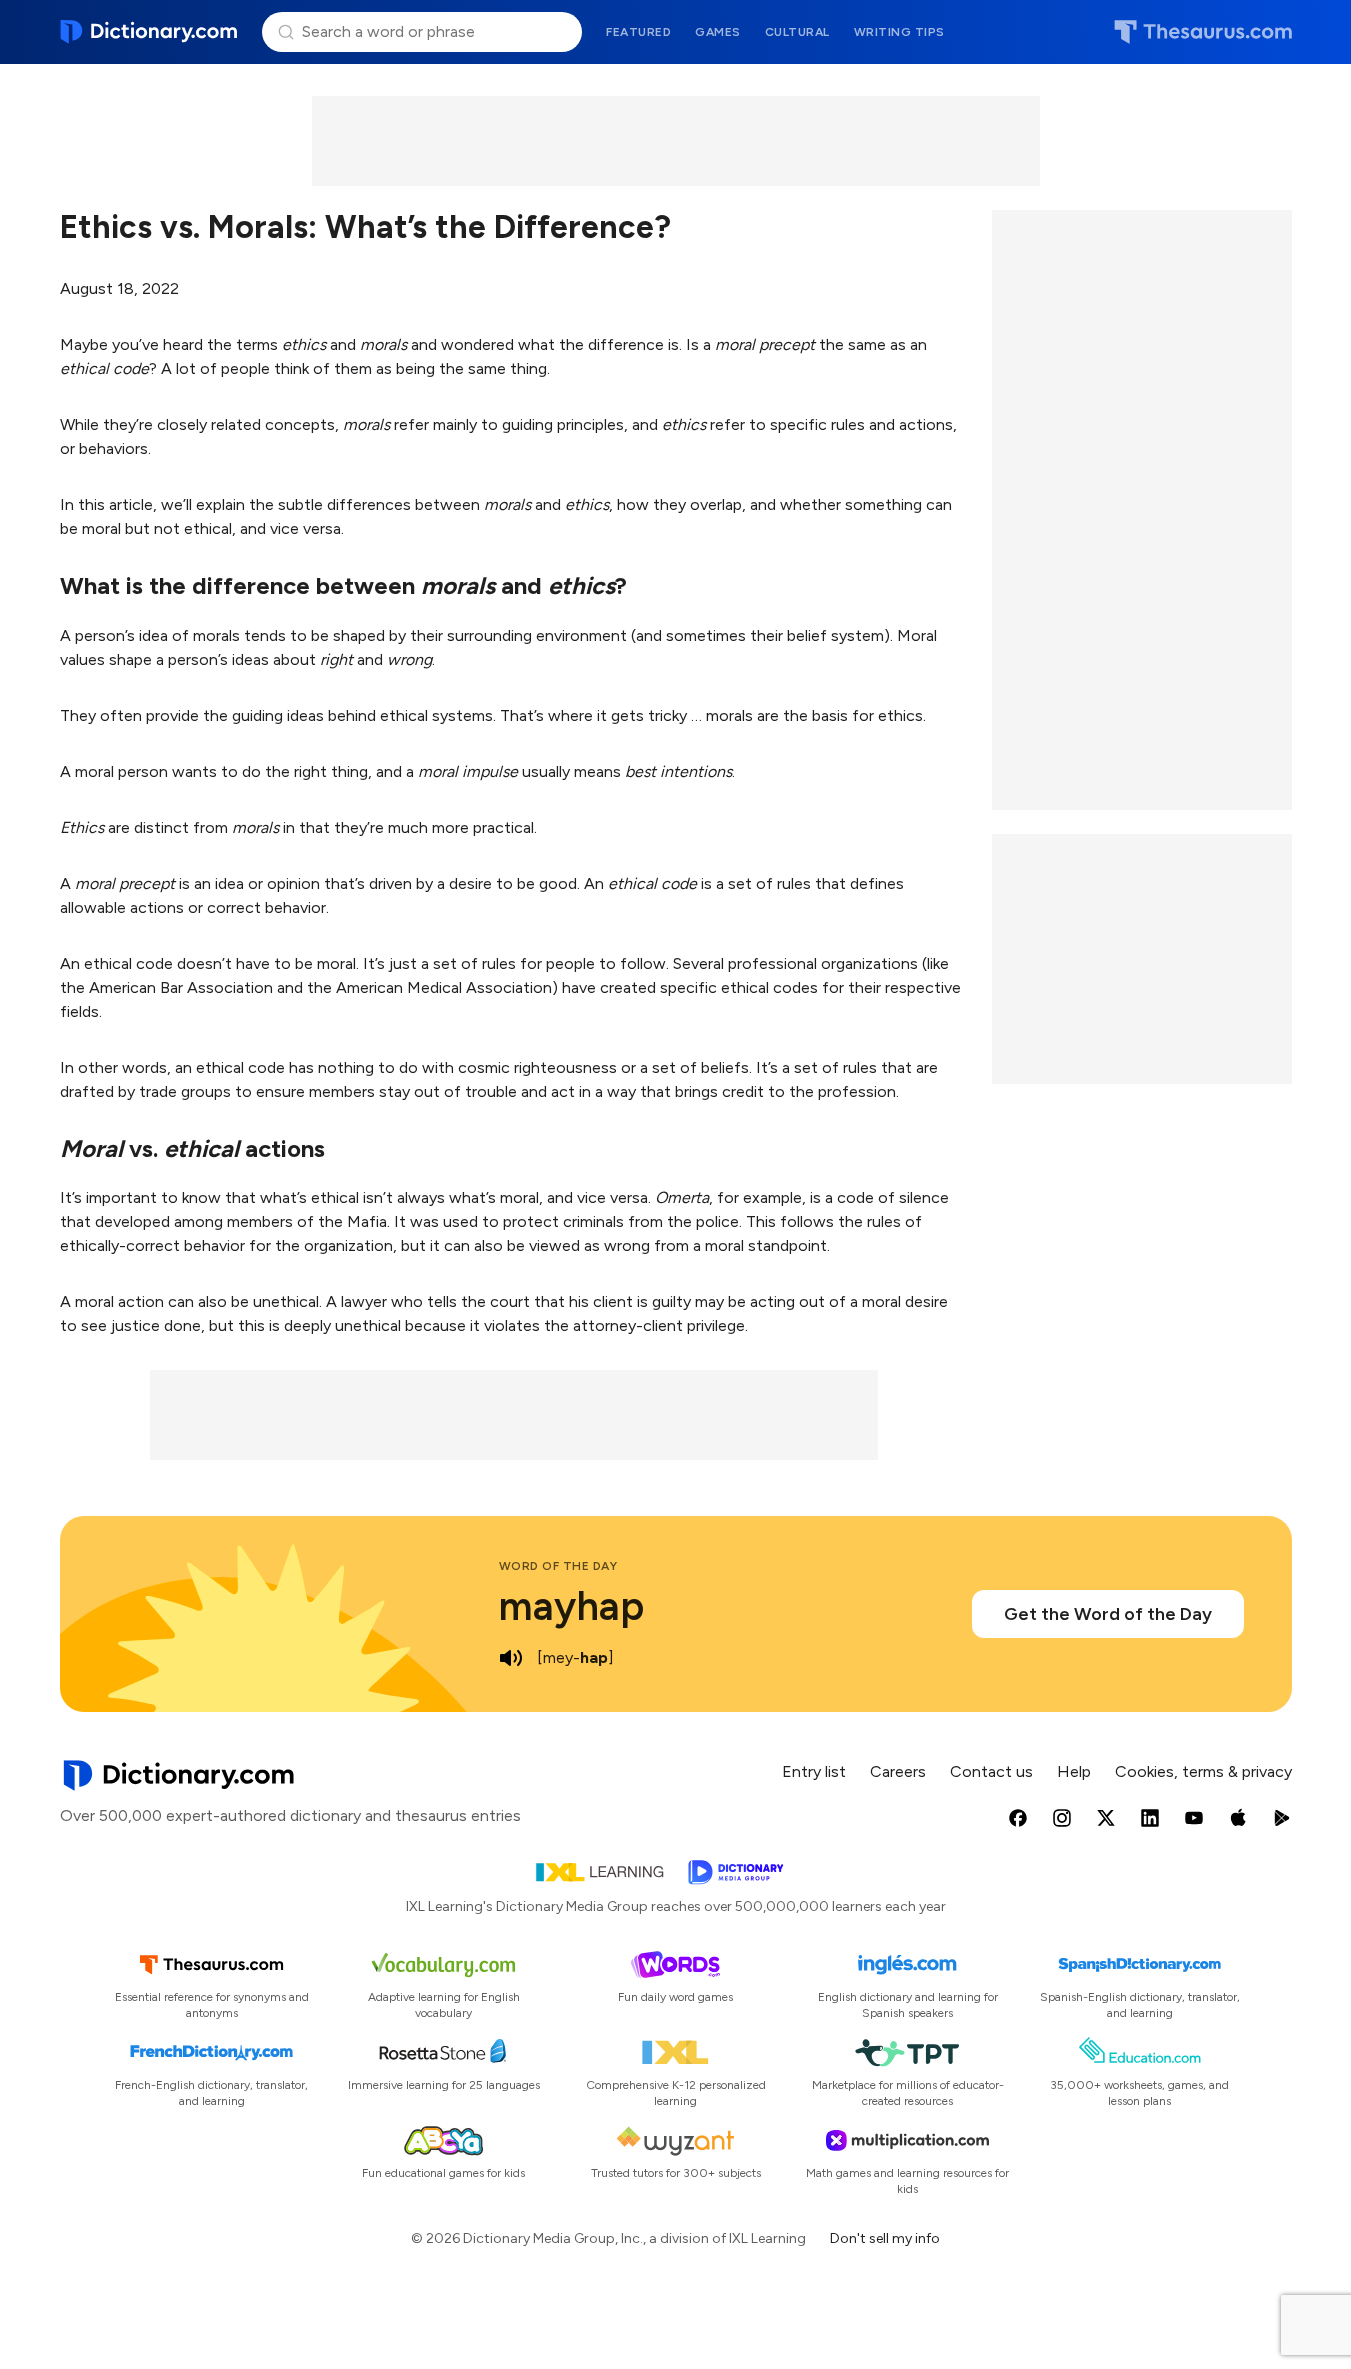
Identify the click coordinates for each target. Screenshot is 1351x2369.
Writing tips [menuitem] (899, 32)
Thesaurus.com (1203, 32)
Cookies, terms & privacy (1203, 1771)
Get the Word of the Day (1108, 1614)
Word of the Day (558, 1566)
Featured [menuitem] (638, 32)
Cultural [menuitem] (797, 32)
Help (1074, 1771)
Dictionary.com (149, 32)
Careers (898, 1771)
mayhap (571, 1606)
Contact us (991, 1771)
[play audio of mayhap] (511, 1658)
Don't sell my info (885, 2238)
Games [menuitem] (718, 32)
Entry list (814, 1771)
